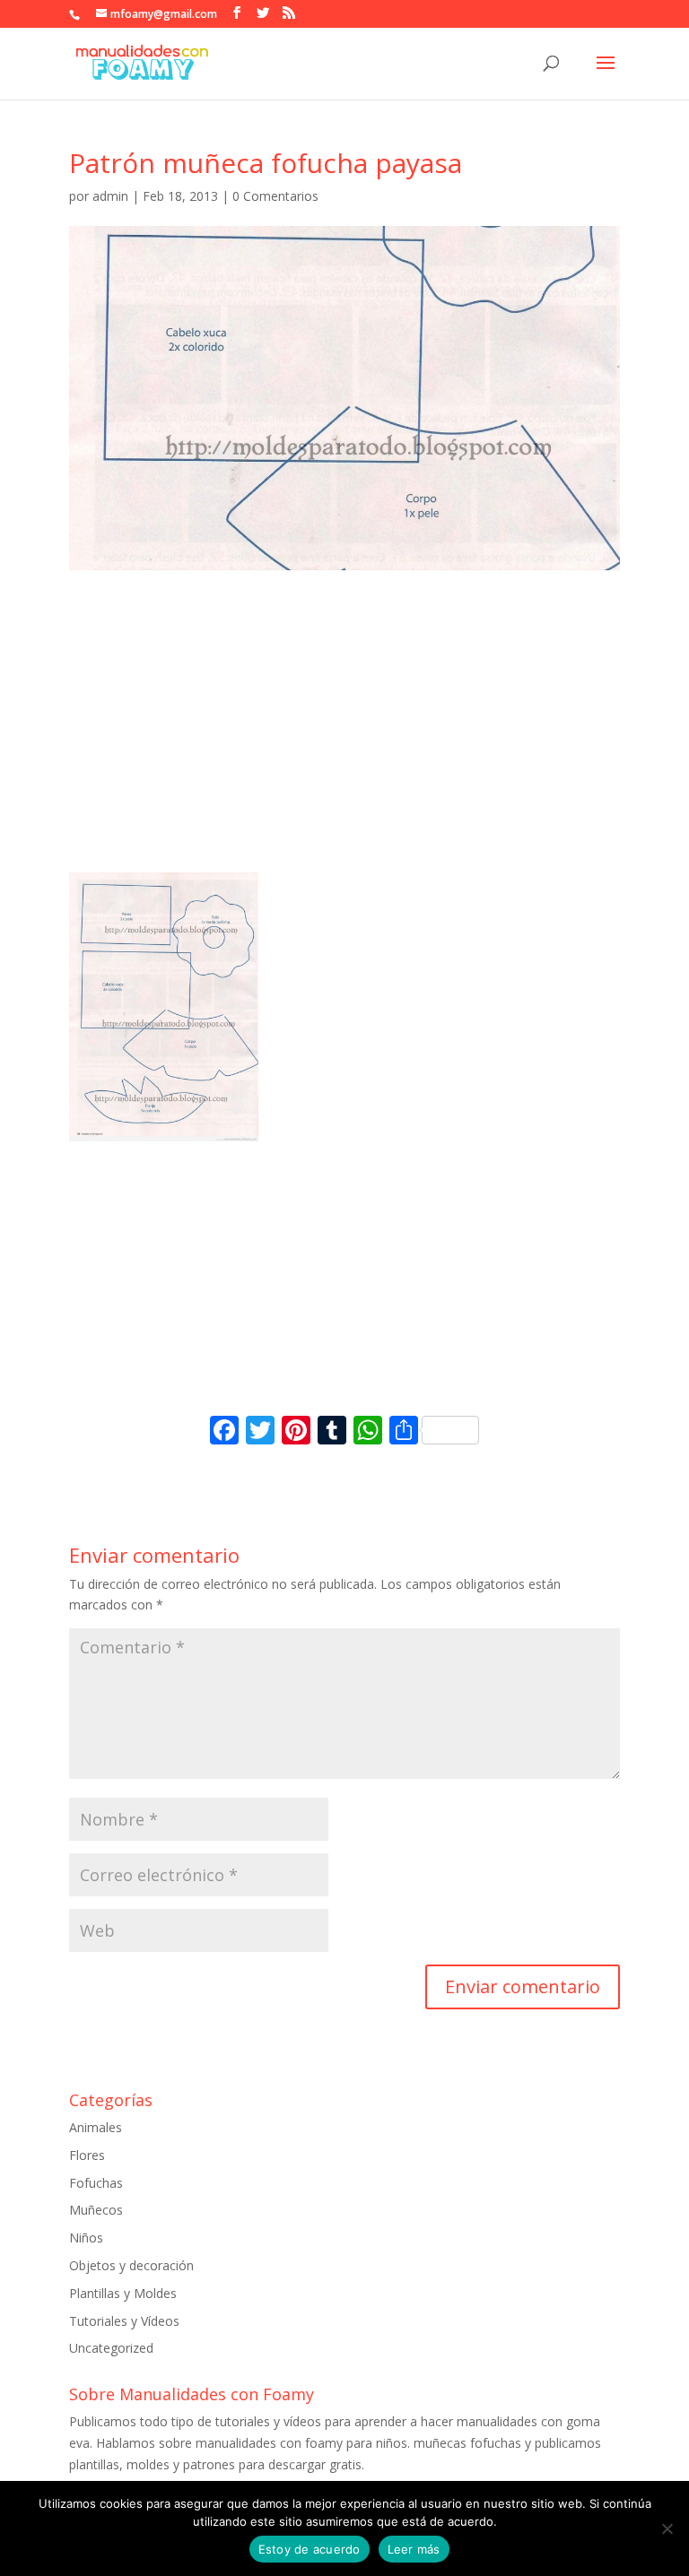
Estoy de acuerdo (310, 2549)
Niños (86, 2238)
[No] (667, 2528)
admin (110, 196)
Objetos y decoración (131, 2265)
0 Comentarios (275, 196)
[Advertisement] (344, 738)
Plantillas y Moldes (123, 2293)
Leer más (414, 2549)
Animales (96, 2127)
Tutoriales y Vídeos (124, 2321)
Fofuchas (96, 2183)
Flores (87, 2155)
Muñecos (96, 2210)
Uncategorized (111, 2348)
